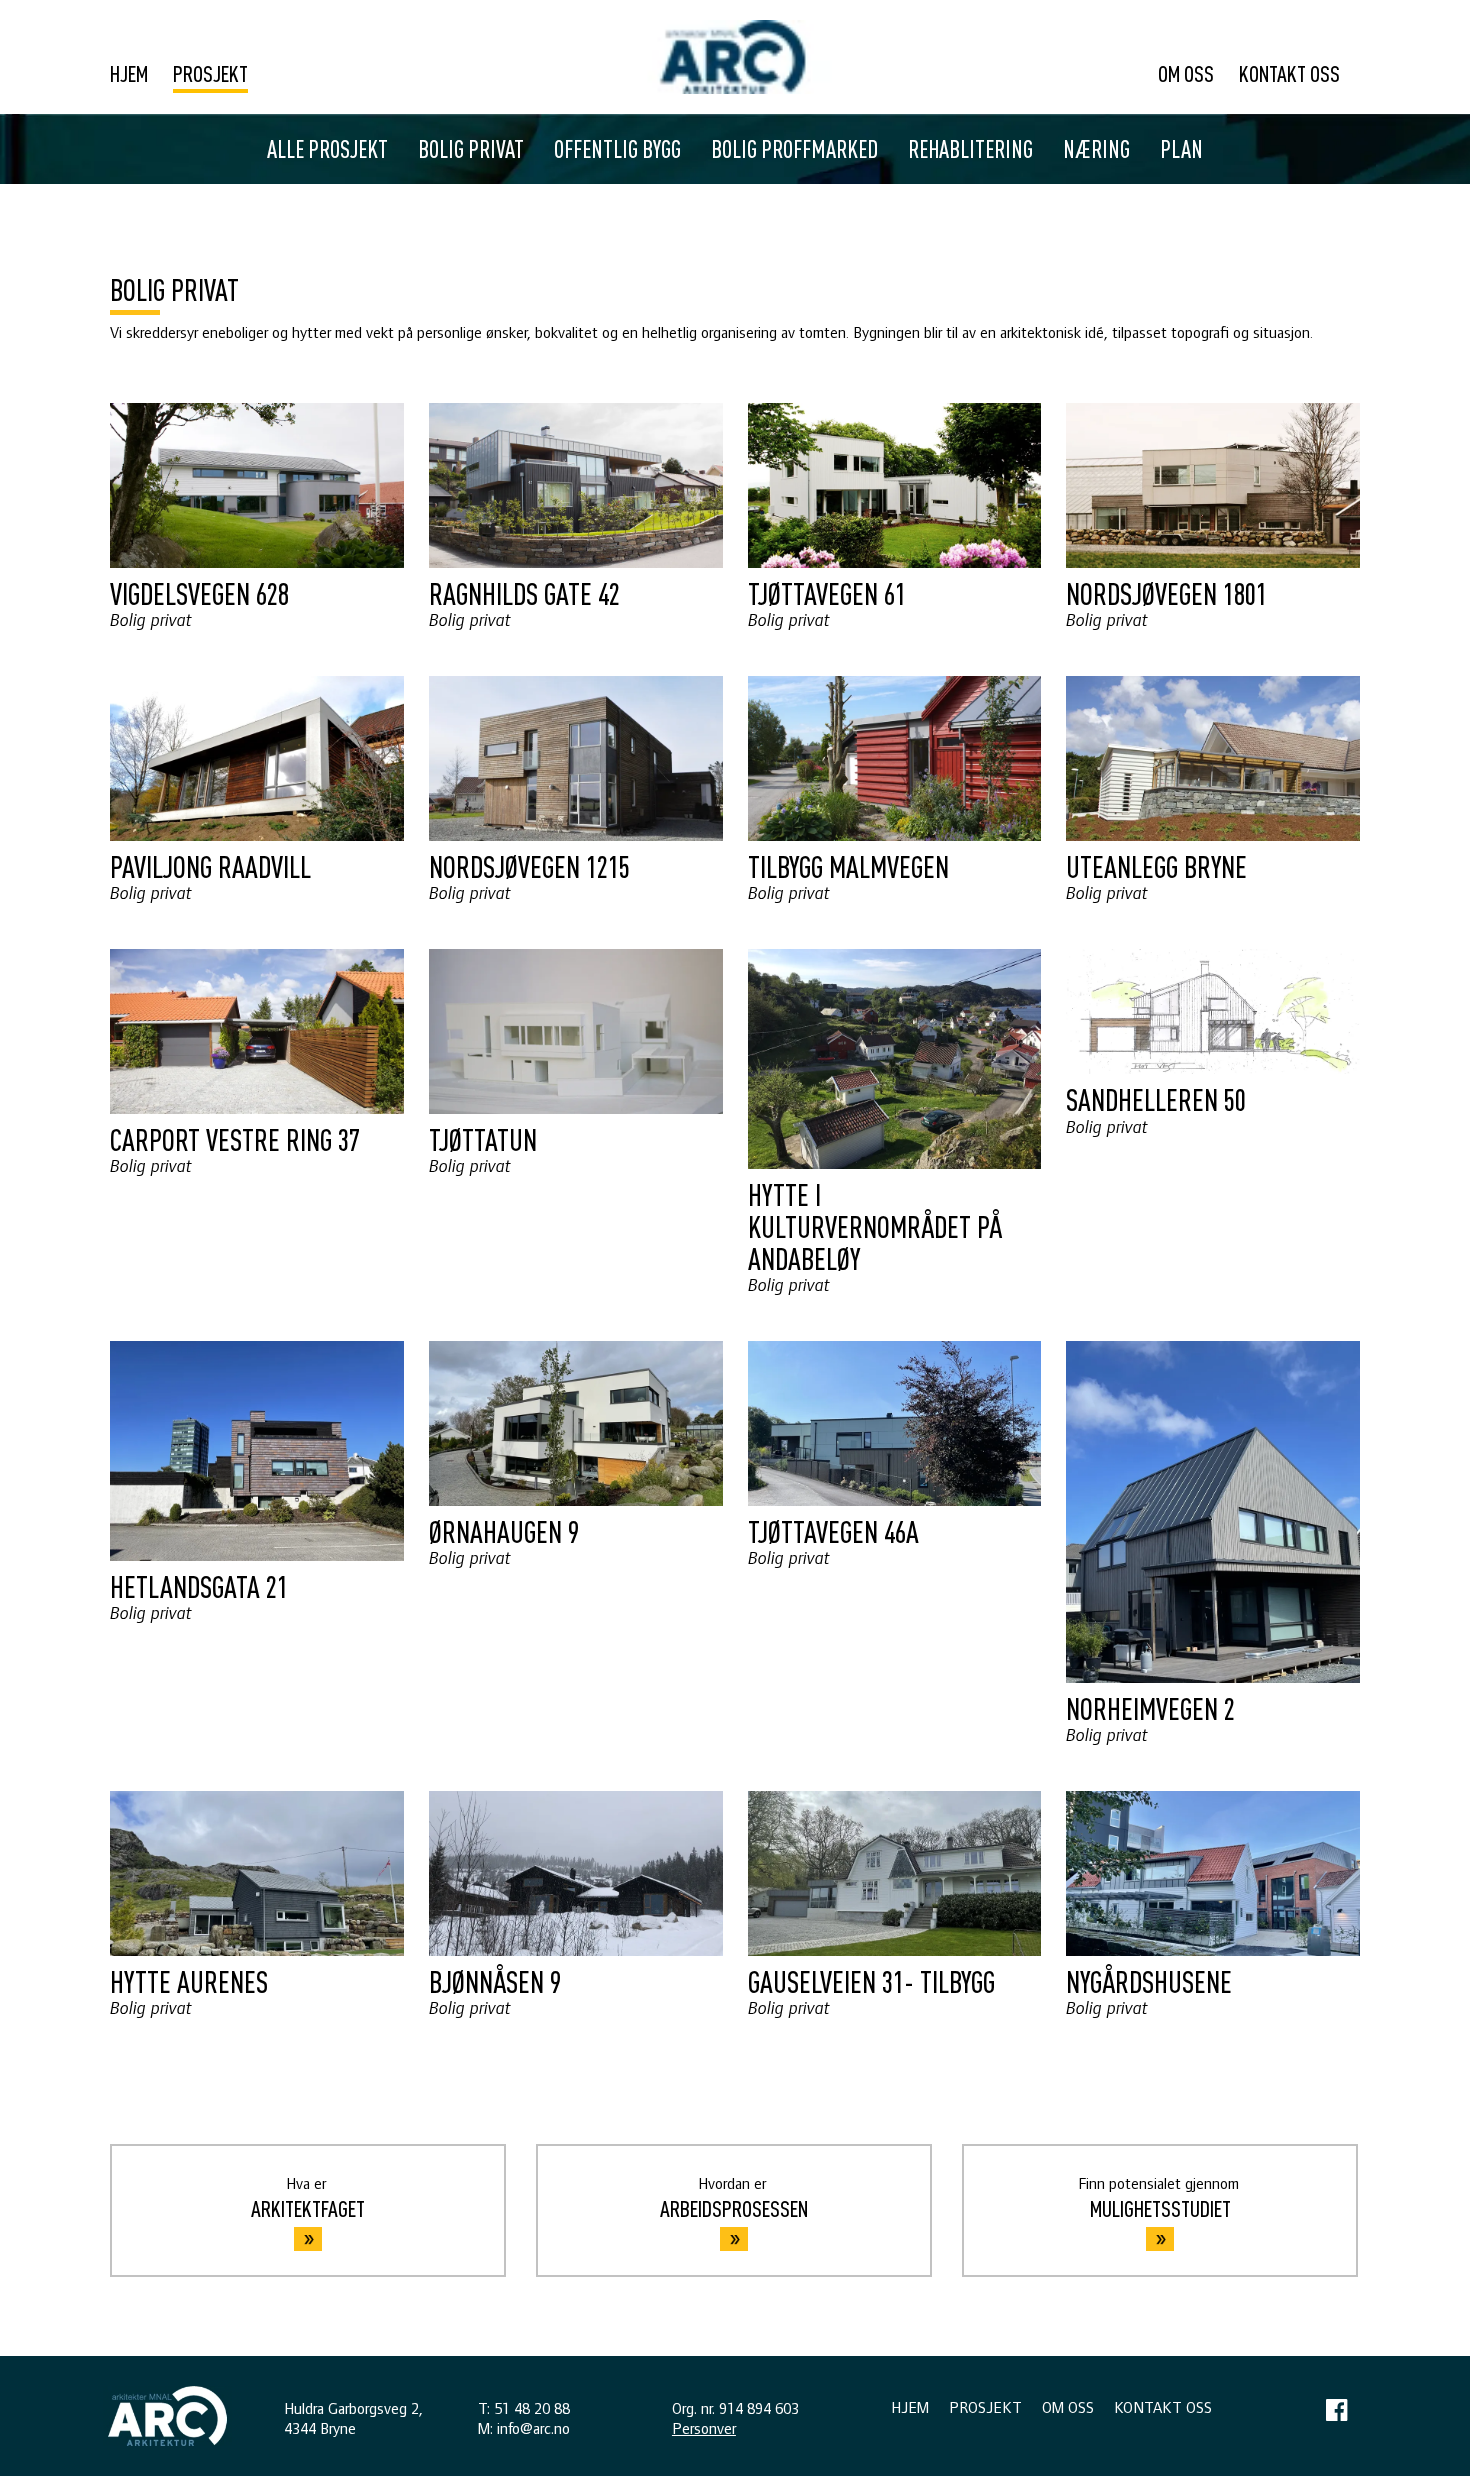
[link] (734, 57)
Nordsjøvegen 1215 (529, 866)
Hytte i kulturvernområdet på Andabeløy (875, 1226)
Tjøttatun (483, 1139)
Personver (704, 2429)
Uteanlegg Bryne (1156, 866)
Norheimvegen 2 (1150, 1708)
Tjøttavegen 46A (833, 1531)
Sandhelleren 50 (1156, 1099)
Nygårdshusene (1149, 1981)
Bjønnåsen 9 (495, 1981)
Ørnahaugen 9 (504, 1531)
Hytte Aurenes (189, 1981)
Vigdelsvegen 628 (199, 593)
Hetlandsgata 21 (199, 1586)
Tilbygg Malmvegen (848, 866)
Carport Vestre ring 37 (235, 1139)
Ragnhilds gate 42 (524, 593)
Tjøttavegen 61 (827, 593)
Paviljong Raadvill (210, 866)
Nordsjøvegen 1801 (1166, 593)
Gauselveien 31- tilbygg (871, 1981)
